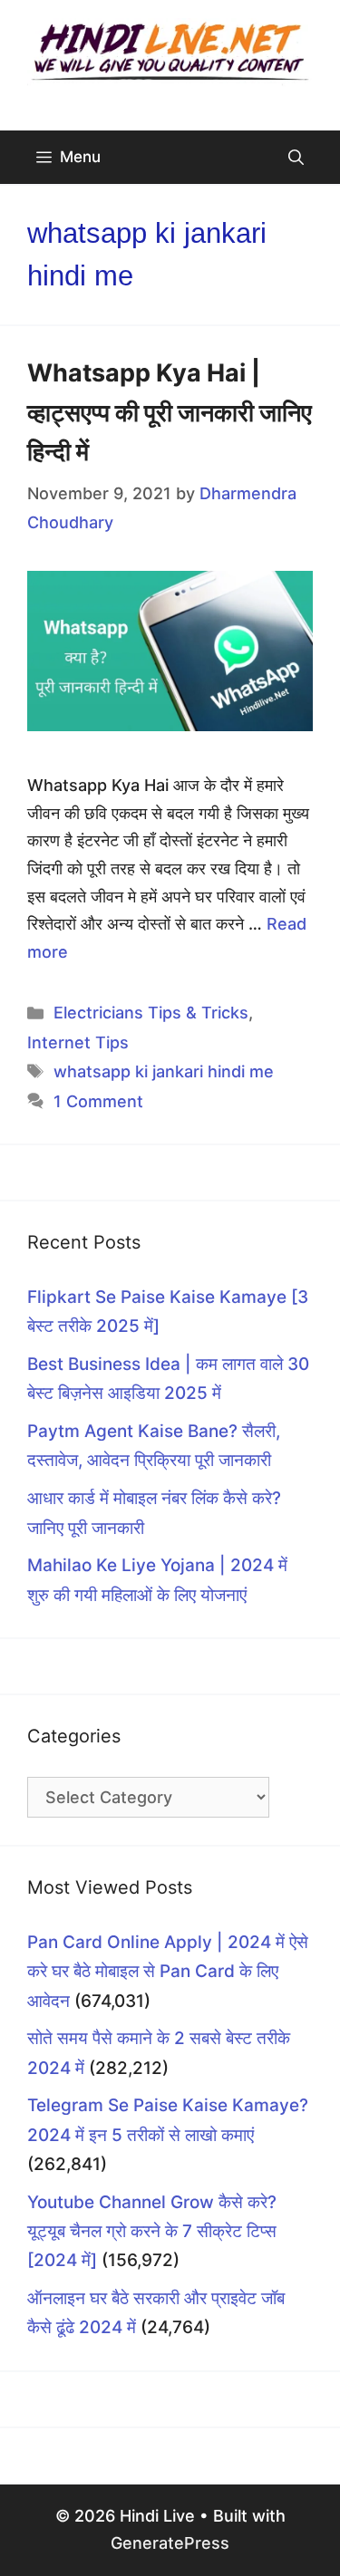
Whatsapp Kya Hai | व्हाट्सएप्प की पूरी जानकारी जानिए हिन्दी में (170, 412)
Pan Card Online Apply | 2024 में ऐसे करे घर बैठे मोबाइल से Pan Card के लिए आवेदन (168, 1972)
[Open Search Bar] (296, 157)
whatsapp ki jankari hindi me (164, 1071)
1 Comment (98, 1101)
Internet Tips (78, 1042)
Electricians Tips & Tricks (151, 1013)
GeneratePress (170, 2543)
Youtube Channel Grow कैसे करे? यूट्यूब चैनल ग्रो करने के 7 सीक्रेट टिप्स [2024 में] (152, 2232)
